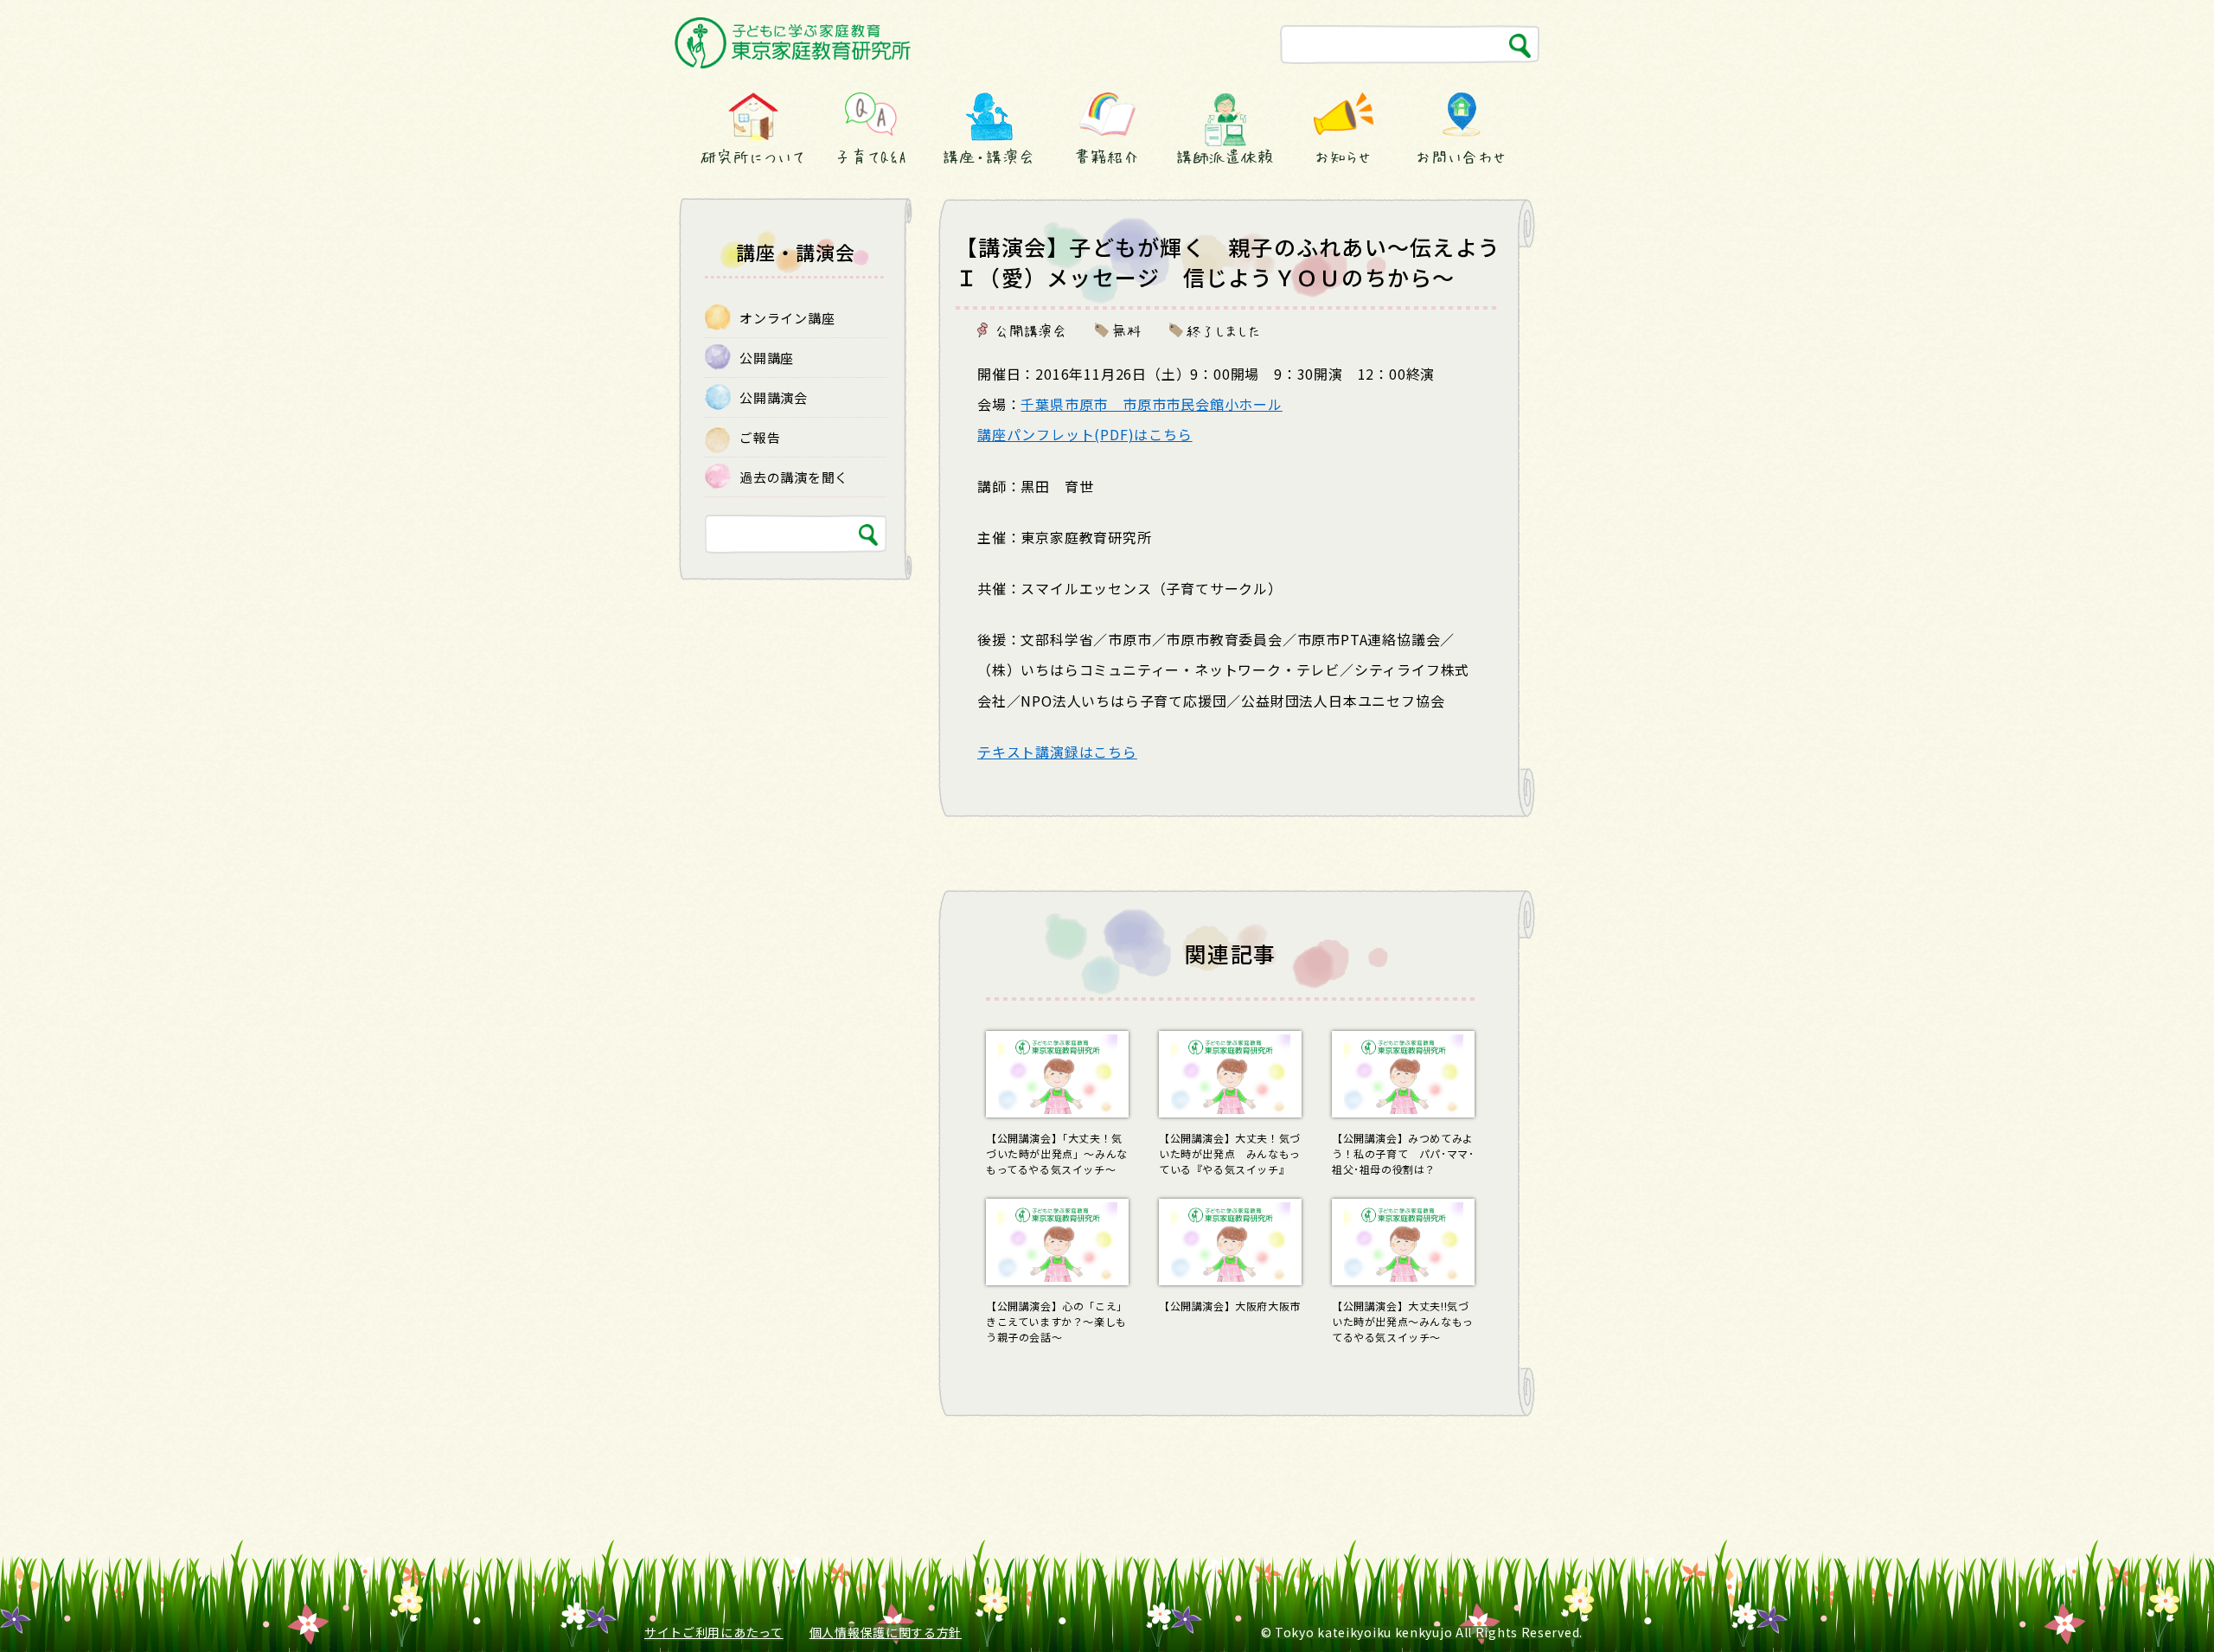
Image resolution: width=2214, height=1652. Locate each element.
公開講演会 (1031, 330)
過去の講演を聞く (794, 477)
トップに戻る (2160, 1607)
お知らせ (1343, 157)
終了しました (1224, 330)
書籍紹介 (1107, 157)
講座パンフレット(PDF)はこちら (1085, 434)
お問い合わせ (1461, 157)
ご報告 (760, 437)
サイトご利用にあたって (714, 1632)
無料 (1127, 330)
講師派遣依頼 (1225, 157)
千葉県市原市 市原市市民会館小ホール (1151, 404)
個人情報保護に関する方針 (886, 1632)
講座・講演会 (989, 157)
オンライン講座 (787, 318)
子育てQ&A (871, 157)
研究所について (752, 157)
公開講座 (767, 358)
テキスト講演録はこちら (1057, 752)
